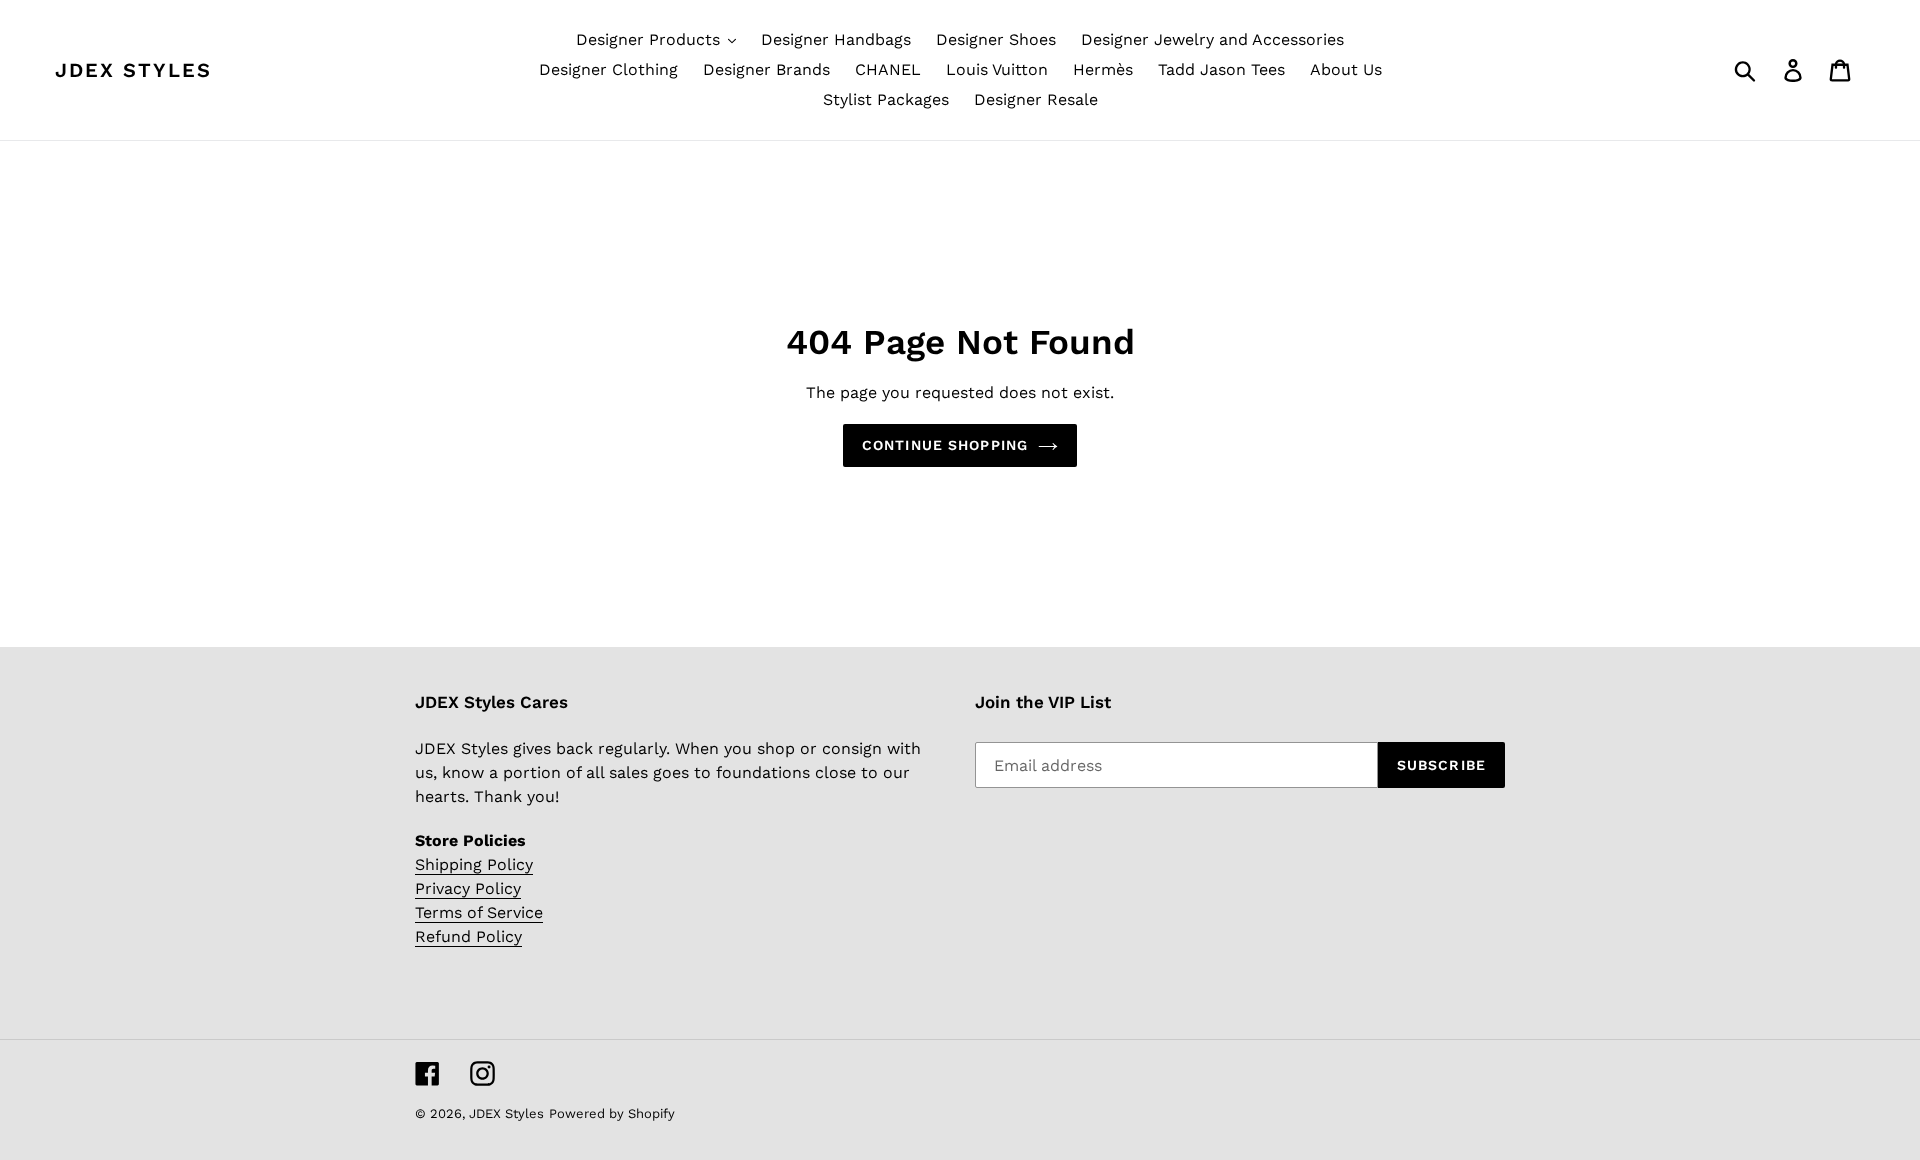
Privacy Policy (468, 888)
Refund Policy (468, 936)
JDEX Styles (133, 70)
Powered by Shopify (612, 1113)
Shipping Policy (474, 864)
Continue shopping (945, 445)
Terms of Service (479, 912)
